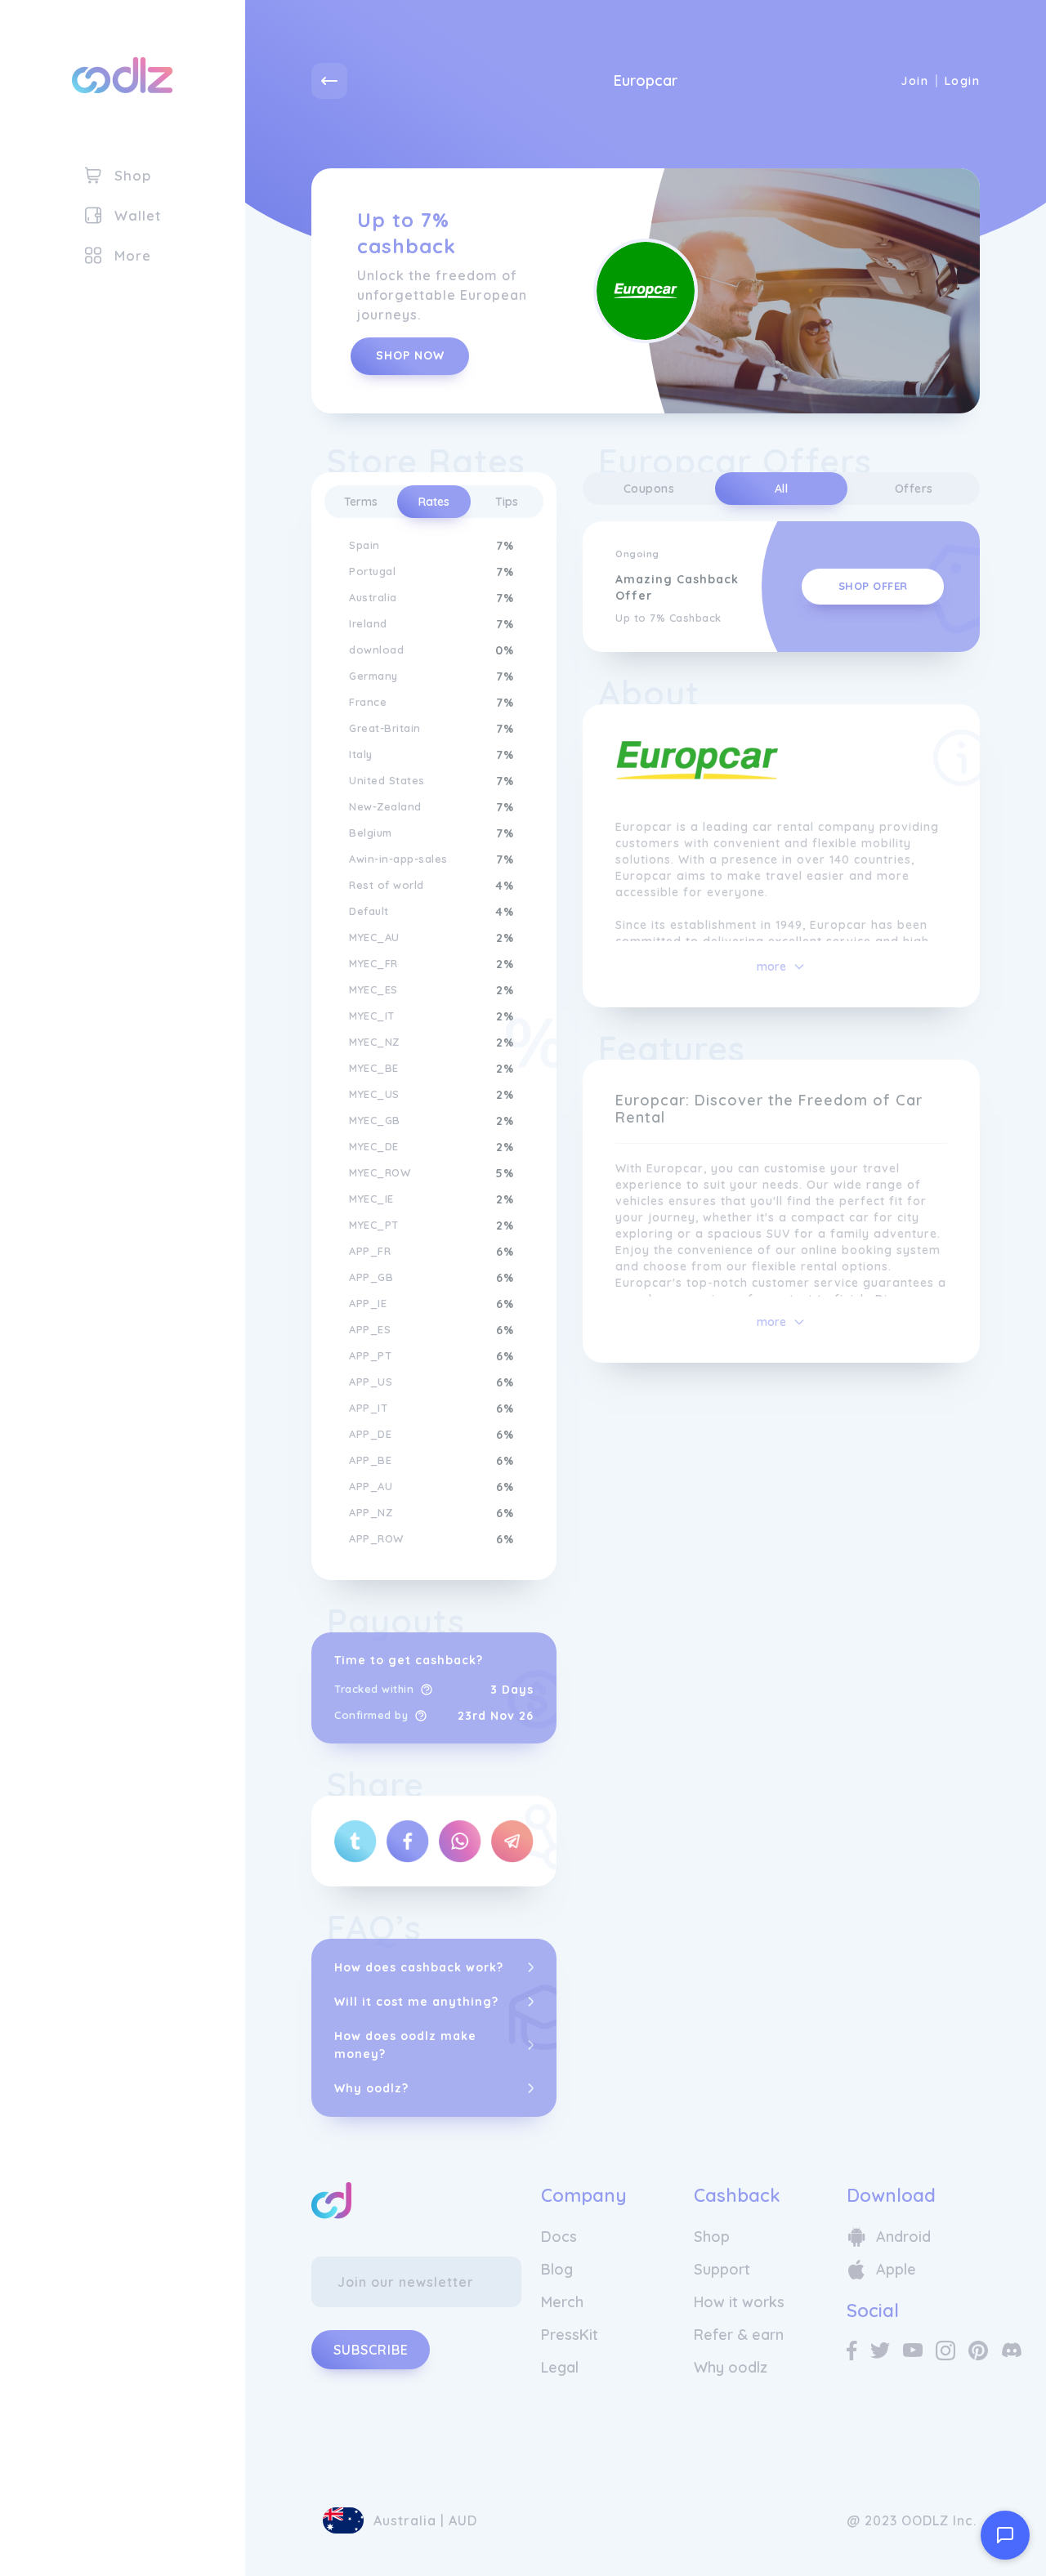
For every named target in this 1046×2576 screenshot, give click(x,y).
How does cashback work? (419, 1967)
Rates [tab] (434, 502)
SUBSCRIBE (371, 2350)
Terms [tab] (361, 502)
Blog (557, 2269)
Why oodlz (731, 2367)
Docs (559, 2237)
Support (722, 2269)
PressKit (570, 2335)
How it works (739, 2302)
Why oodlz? (371, 2088)
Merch (562, 2302)
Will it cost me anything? (416, 2002)
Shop (712, 2237)
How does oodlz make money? (405, 2045)
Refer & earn (739, 2335)
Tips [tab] (507, 502)
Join (914, 81)
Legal (560, 2367)
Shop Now (410, 355)
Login (962, 81)
